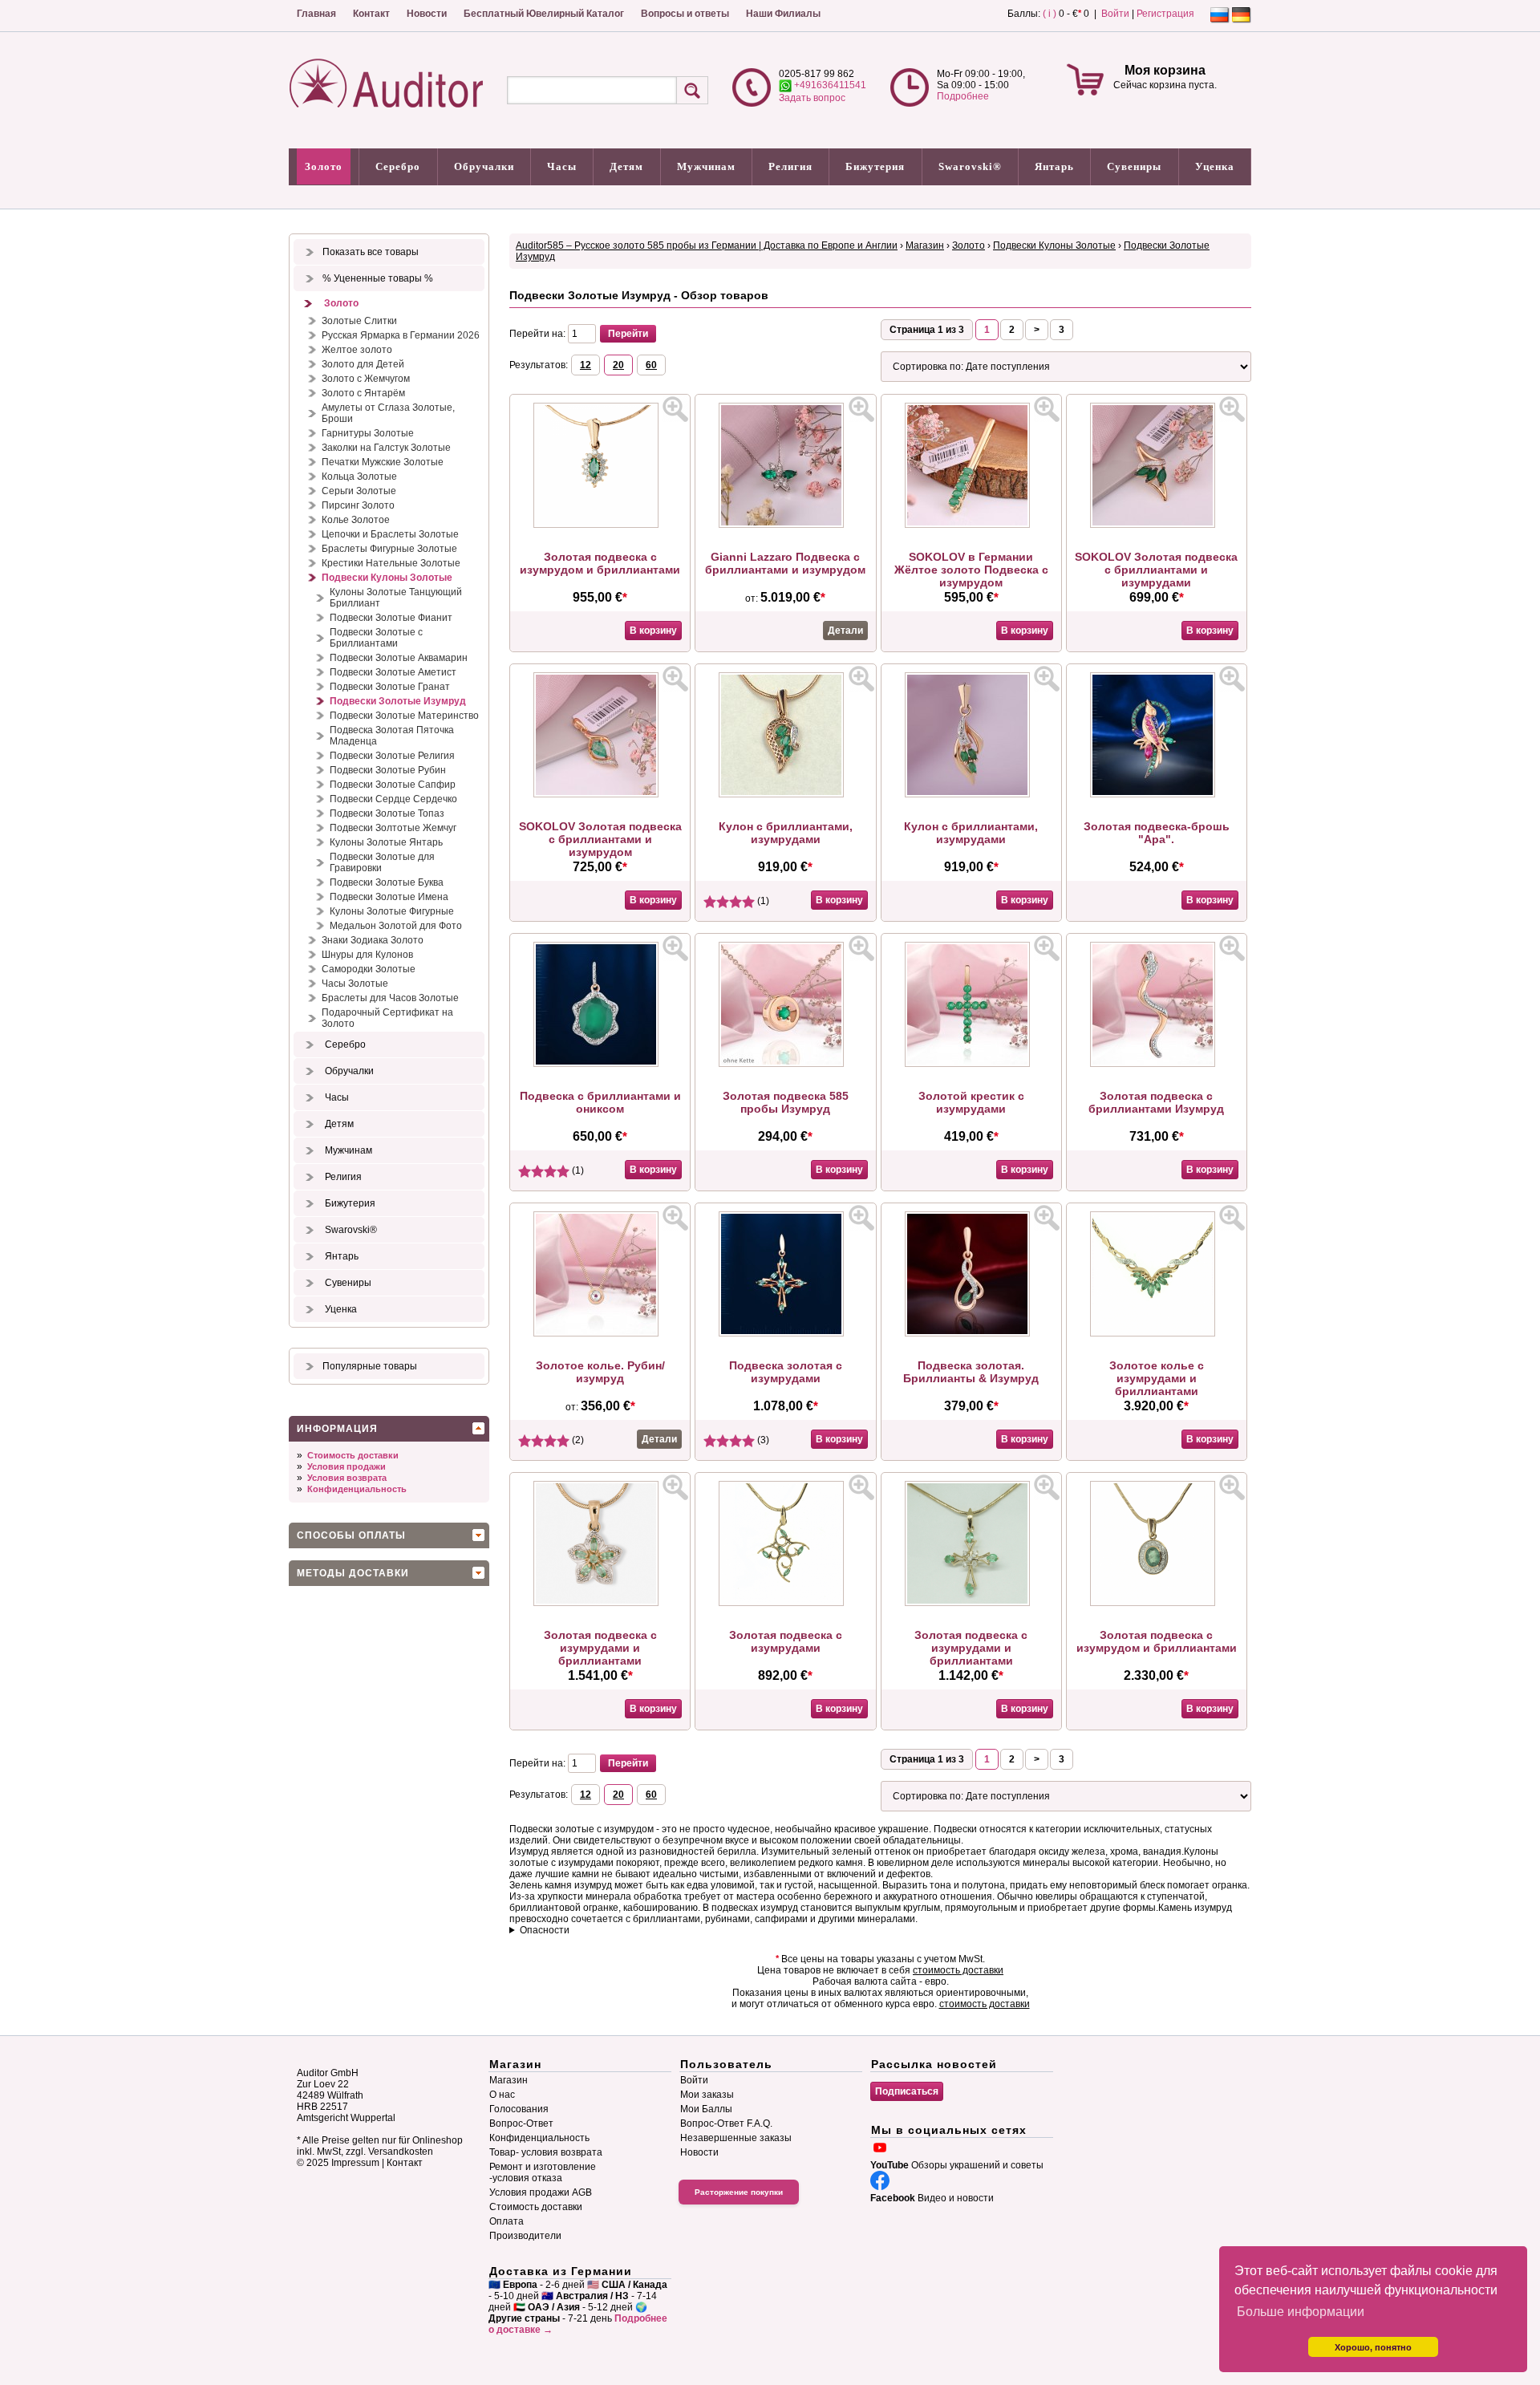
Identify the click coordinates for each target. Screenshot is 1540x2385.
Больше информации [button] (1301, 2312)
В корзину (653, 631)
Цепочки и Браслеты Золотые (390, 534)
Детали (845, 631)
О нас (502, 2095)
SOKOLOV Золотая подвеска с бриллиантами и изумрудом (600, 839)
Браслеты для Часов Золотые (390, 998)
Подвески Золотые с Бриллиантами (376, 638)
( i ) (1050, 14)
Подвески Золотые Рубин (388, 770)
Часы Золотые (355, 984)
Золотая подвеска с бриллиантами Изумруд (1156, 1102)
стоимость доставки (958, 1970)
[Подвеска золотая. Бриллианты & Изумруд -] (971, 1333)
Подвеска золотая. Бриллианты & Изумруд (971, 1372)
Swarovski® (970, 166)
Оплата (507, 2221)
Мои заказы (707, 2095)
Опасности (545, 1930)
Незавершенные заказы (736, 2138)
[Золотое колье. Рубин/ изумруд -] (600, 1333)
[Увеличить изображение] (675, 409)
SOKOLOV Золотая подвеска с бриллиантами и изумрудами (1156, 570)
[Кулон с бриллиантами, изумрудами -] (785, 794)
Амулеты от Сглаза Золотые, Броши (388, 413)
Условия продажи (346, 1466)
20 (618, 365)
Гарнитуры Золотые (368, 433)
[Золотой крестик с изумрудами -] (971, 1064)
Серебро (398, 166)
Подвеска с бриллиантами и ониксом (600, 1102)
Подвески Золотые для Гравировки (382, 862)
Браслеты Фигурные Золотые (389, 549)
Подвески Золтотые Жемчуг (393, 828)
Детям (626, 166)
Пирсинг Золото (358, 505)
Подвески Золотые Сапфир (393, 785)
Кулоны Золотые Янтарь (386, 842)
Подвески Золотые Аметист (393, 672)
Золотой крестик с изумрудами (971, 1102)
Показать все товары (371, 252)
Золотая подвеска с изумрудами (786, 1641)
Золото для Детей (363, 364)
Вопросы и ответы (685, 14)
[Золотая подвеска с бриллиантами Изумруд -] (1157, 1064)
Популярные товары (370, 1366)
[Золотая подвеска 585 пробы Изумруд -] (785, 1064)
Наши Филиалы (783, 14)
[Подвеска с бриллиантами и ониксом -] (600, 1064)
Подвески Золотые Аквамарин (399, 658)
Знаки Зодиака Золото (373, 940)
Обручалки (484, 166)
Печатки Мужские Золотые (383, 462)
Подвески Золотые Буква (387, 882)
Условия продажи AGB (541, 2192)
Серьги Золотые (359, 491)
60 (651, 365)
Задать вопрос (812, 98)
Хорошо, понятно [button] (1373, 2347)
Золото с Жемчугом (366, 379)
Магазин (925, 245)
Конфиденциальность (357, 1489)
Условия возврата (347, 1478)
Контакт (371, 14)
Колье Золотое (356, 520)
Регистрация (1165, 14)
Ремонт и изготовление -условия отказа (543, 2172)
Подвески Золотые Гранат (390, 687)
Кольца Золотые (359, 477)
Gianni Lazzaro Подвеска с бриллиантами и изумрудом (785, 563)
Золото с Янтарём (363, 393)
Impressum (355, 2163)
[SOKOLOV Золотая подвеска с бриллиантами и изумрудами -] (1157, 525)
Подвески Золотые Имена (389, 897)
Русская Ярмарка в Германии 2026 (401, 335)
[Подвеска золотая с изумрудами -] (785, 1333)
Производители (525, 2236)
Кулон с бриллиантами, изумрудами (786, 833)
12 (586, 365)
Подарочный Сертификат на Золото (387, 1018)
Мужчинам (706, 166)
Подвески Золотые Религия (392, 756)
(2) (577, 1440)
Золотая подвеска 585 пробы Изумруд (786, 1102)
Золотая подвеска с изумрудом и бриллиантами (600, 563)
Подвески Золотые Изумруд (398, 701)
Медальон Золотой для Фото (396, 926)
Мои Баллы (706, 2109)
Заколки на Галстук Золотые (386, 448)
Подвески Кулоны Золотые (387, 578)
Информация (337, 1429)
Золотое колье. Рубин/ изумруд (600, 1372)
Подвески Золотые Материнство (404, 716)
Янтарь (1054, 166)
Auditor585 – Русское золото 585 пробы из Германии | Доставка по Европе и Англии (707, 245)
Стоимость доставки (353, 1455)
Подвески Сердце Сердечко (393, 799)
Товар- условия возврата (546, 2152)
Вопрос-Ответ (521, 2123)
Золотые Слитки (359, 321)
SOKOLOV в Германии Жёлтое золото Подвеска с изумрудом (971, 570)
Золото (324, 166)
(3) (762, 1440)
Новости (427, 14)
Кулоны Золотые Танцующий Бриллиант (396, 598)
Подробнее (963, 96)
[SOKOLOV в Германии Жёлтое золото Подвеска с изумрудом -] (971, 525)
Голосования (519, 2109)
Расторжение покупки (739, 2192)
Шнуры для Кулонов (367, 955)
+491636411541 (829, 85)
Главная (316, 14)
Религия (790, 166)
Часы (562, 166)
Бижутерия (875, 166)
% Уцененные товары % (378, 278)
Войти (1115, 14)
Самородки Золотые (369, 969)
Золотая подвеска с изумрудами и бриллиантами (600, 1648)
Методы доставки (353, 1573)
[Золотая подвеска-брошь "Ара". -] (1157, 794)
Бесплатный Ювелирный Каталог (544, 14)
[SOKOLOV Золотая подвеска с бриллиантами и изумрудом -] (600, 794)
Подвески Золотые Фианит (391, 618)
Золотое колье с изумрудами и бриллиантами (1157, 1378)
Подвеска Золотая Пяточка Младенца (392, 736)
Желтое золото (357, 350)
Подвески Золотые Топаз (387, 813)
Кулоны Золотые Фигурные (392, 911)
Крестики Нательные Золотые (391, 563)
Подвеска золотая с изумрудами (786, 1372)
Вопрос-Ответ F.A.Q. (726, 2123)
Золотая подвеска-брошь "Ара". (1157, 833)
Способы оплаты (351, 1535)
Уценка (1215, 166)
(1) (762, 901)
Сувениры (1134, 166)
